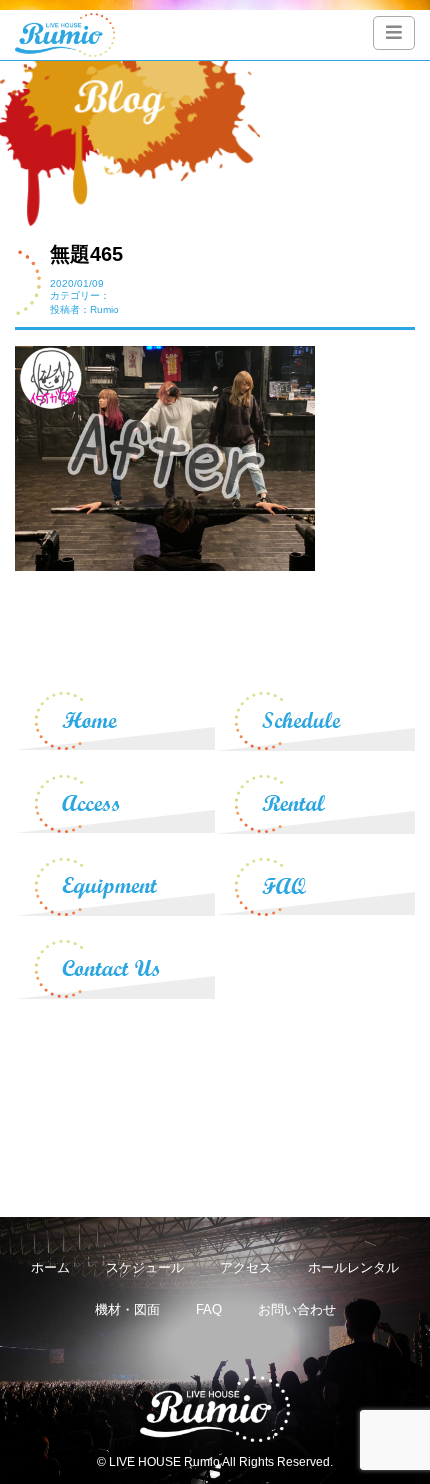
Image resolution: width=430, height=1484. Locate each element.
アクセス (246, 1267)
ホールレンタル (353, 1267)
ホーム (50, 1267)
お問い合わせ (297, 1309)
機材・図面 (127, 1309)
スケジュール (145, 1267)
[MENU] (394, 33)
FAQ (209, 1309)
